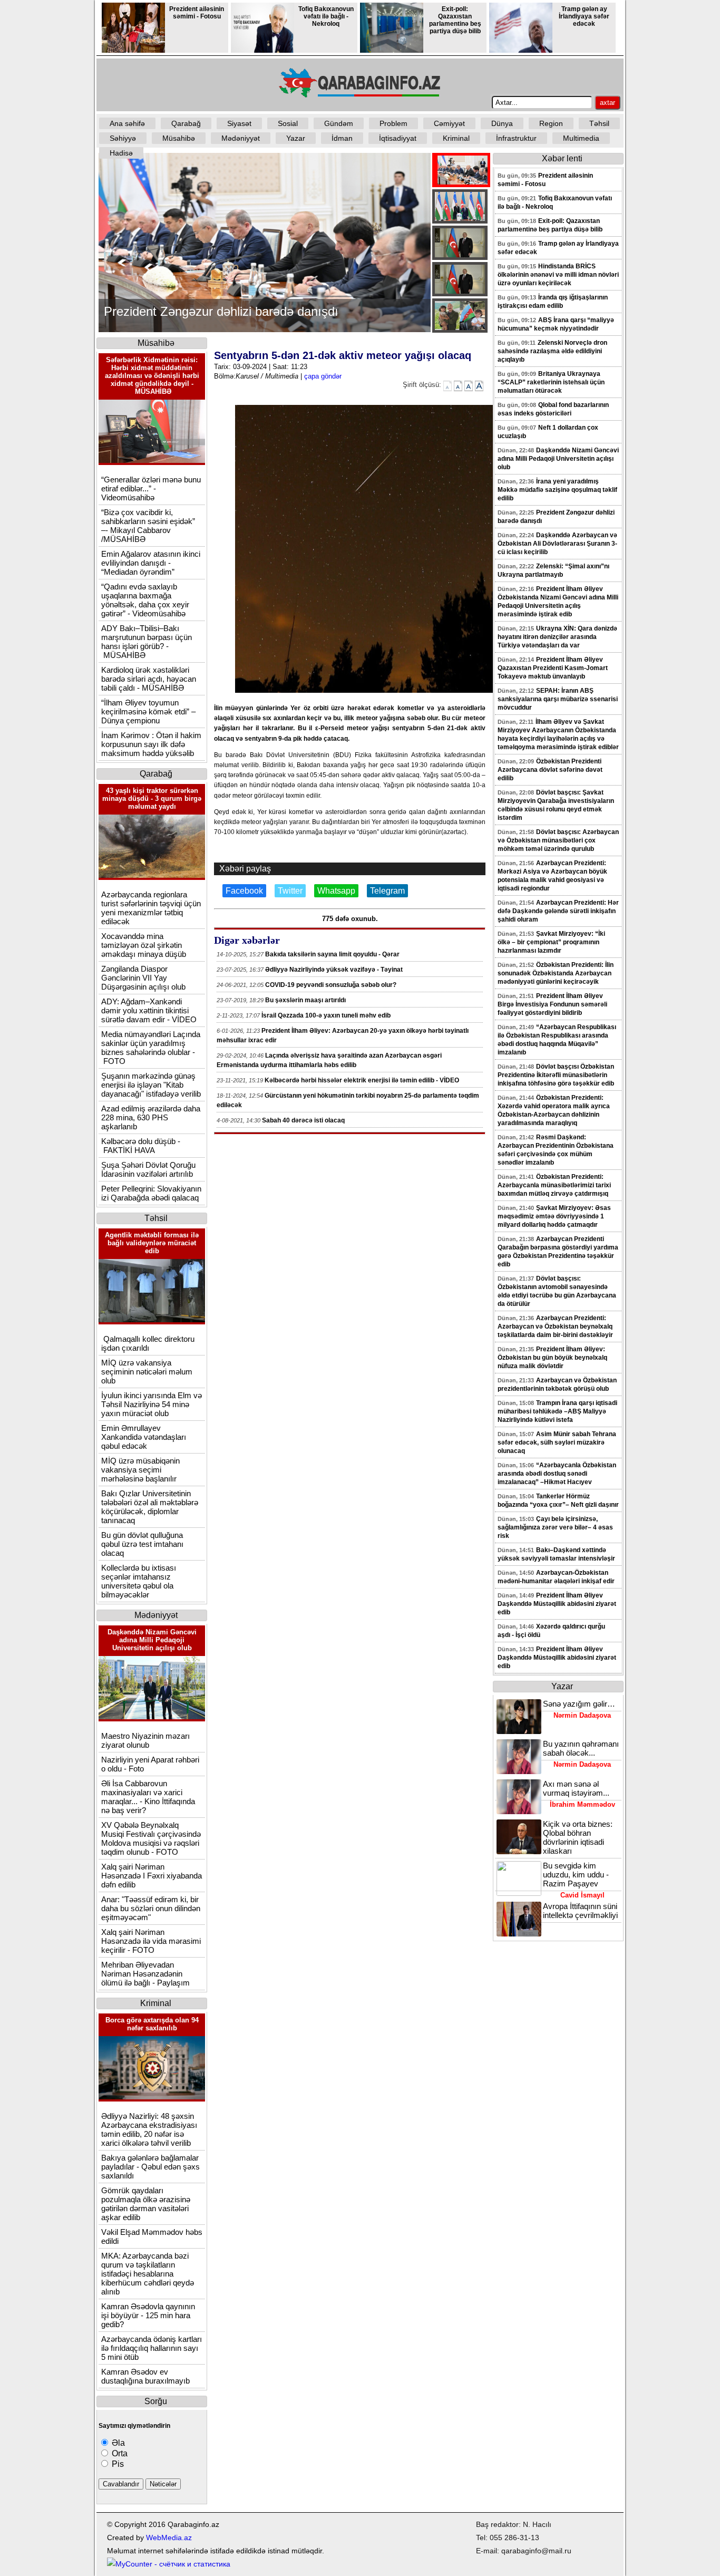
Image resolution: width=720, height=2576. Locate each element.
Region (551, 123)
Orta (119, 2453)
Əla (117, 2443)
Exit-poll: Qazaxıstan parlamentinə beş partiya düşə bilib (455, 20)
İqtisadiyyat (398, 138)
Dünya (502, 123)
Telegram (387, 891)
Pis (117, 2464)
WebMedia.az (169, 2538)
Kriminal (456, 138)
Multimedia (581, 138)
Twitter (290, 891)
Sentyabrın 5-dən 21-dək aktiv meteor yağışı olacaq (343, 355)
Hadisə (121, 153)
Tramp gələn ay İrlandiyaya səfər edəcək (584, 16)
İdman (342, 138)
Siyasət (239, 123)
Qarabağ (186, 123)
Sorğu (156, 2401)
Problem (393, 123)
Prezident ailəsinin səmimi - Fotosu (197, 13)
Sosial (288, 123)
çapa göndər (323, 376)
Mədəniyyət (241, 138)
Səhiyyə (123, 138)
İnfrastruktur (516, 138)
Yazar (296, 138)
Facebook (244, 891)
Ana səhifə (127, 123)
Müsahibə (179, 138)
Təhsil (599, 123)
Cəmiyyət (449, 123)
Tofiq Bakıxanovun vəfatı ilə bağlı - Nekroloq (326, 16)
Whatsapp (336, 891)
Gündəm (339, 123)
